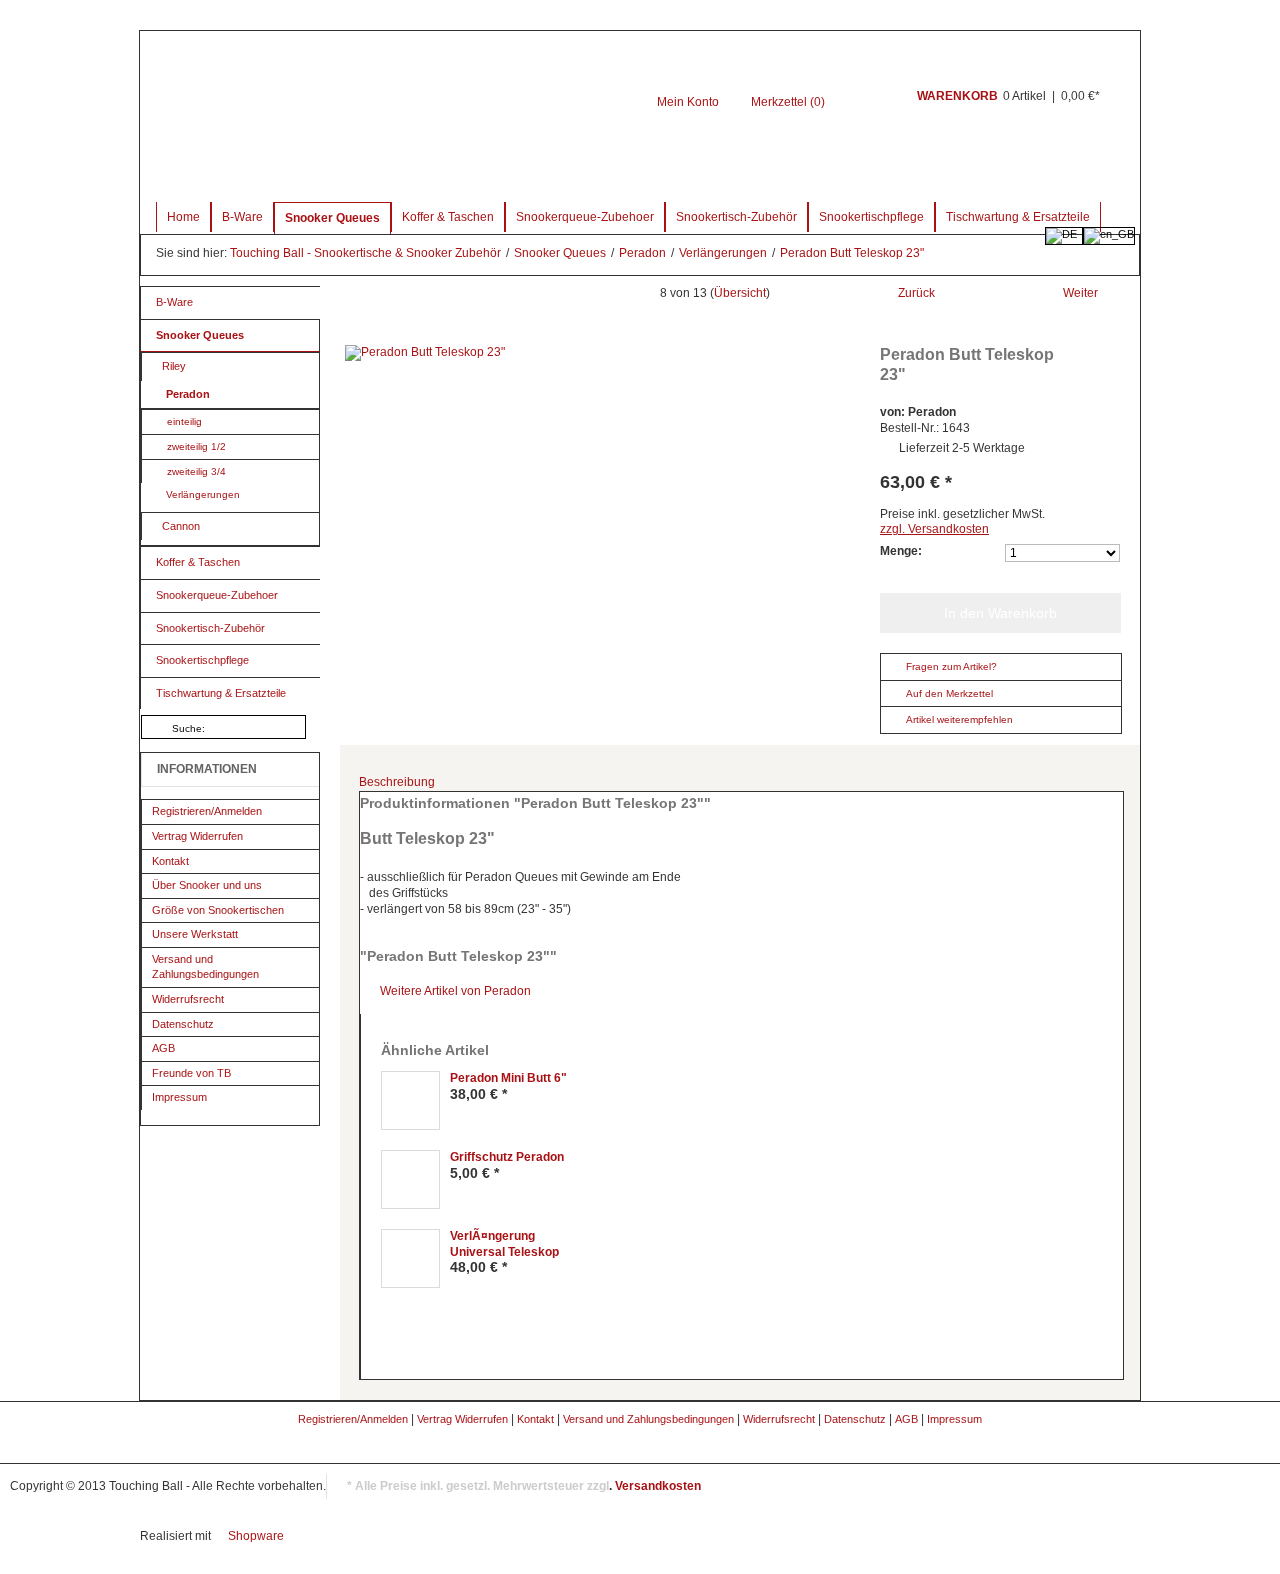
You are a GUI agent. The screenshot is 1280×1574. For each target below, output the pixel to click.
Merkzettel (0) (788, 102)
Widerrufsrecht (188, 999)
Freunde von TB (191, 1073)
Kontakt (170, 861)
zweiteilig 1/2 (196, 446)
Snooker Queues (332, 218)
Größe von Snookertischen (218, 910)
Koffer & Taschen (448, 217)
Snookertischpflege (871, 217)
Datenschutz (183, 1024)
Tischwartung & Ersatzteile (1018, 217)
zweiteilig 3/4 (196, 471)
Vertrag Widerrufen (197, 836)
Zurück (916, 293)
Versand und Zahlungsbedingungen (205, 967)
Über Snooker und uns (207, 885)
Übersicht (740, 293)
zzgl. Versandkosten (934, 529)
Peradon (644, 253)
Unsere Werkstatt (195, 934)
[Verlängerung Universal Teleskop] (410, 1258)
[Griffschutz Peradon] (410, 1179)
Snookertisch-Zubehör (736, 217)
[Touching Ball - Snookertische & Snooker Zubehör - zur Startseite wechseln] (421, 106)
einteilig (184, 421)
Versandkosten (658, 1486)
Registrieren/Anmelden (207, 811)
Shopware (256, 1536)
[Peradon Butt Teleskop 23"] (605, 353)
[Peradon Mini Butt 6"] (410, 1100)
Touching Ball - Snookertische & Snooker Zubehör (367, 253)
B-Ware (242, 217)
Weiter (1080, 293)
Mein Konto (688, 102)
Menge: (901, 551)
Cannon (181, 526)
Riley (174, 366)
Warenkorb (868, 107)
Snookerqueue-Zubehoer (585, 217)
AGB (163, 1048)
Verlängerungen (724, 253)
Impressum (179, 1097)
